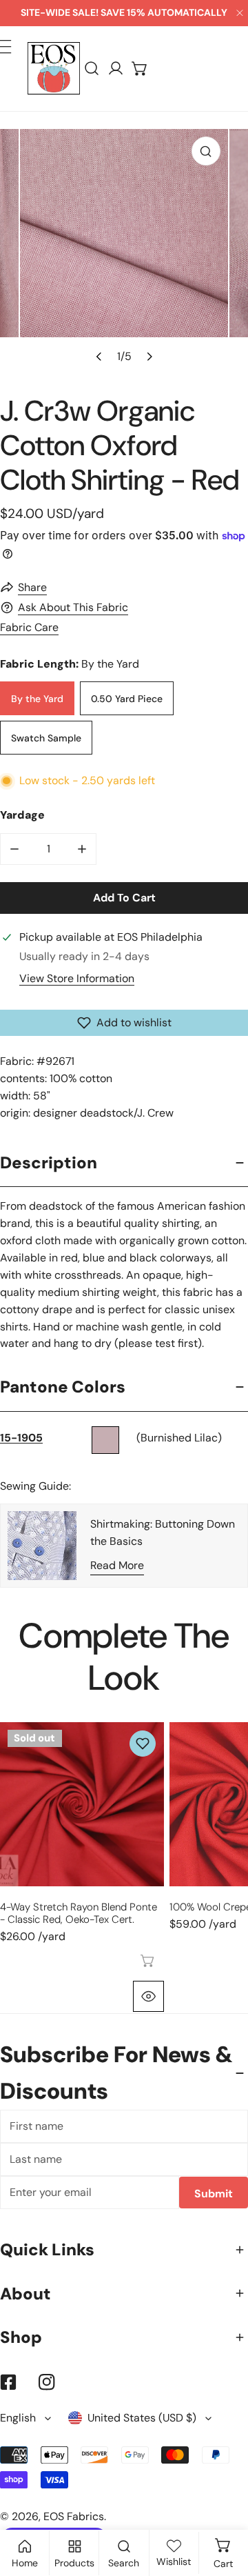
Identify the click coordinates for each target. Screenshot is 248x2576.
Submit (214, 2194)
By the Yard (37, 699)
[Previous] (99, 356)
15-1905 (21, 1438)
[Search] (92, 69)
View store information (77, 979)
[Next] (148, 356)
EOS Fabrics (74, 2516)
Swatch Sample (46, 738)
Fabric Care (29, 627)
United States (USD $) (142, 2418)
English (18, 2418)
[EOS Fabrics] (54, 68)
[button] (140, 69)
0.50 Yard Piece (127, 699)
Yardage (22, 815)
